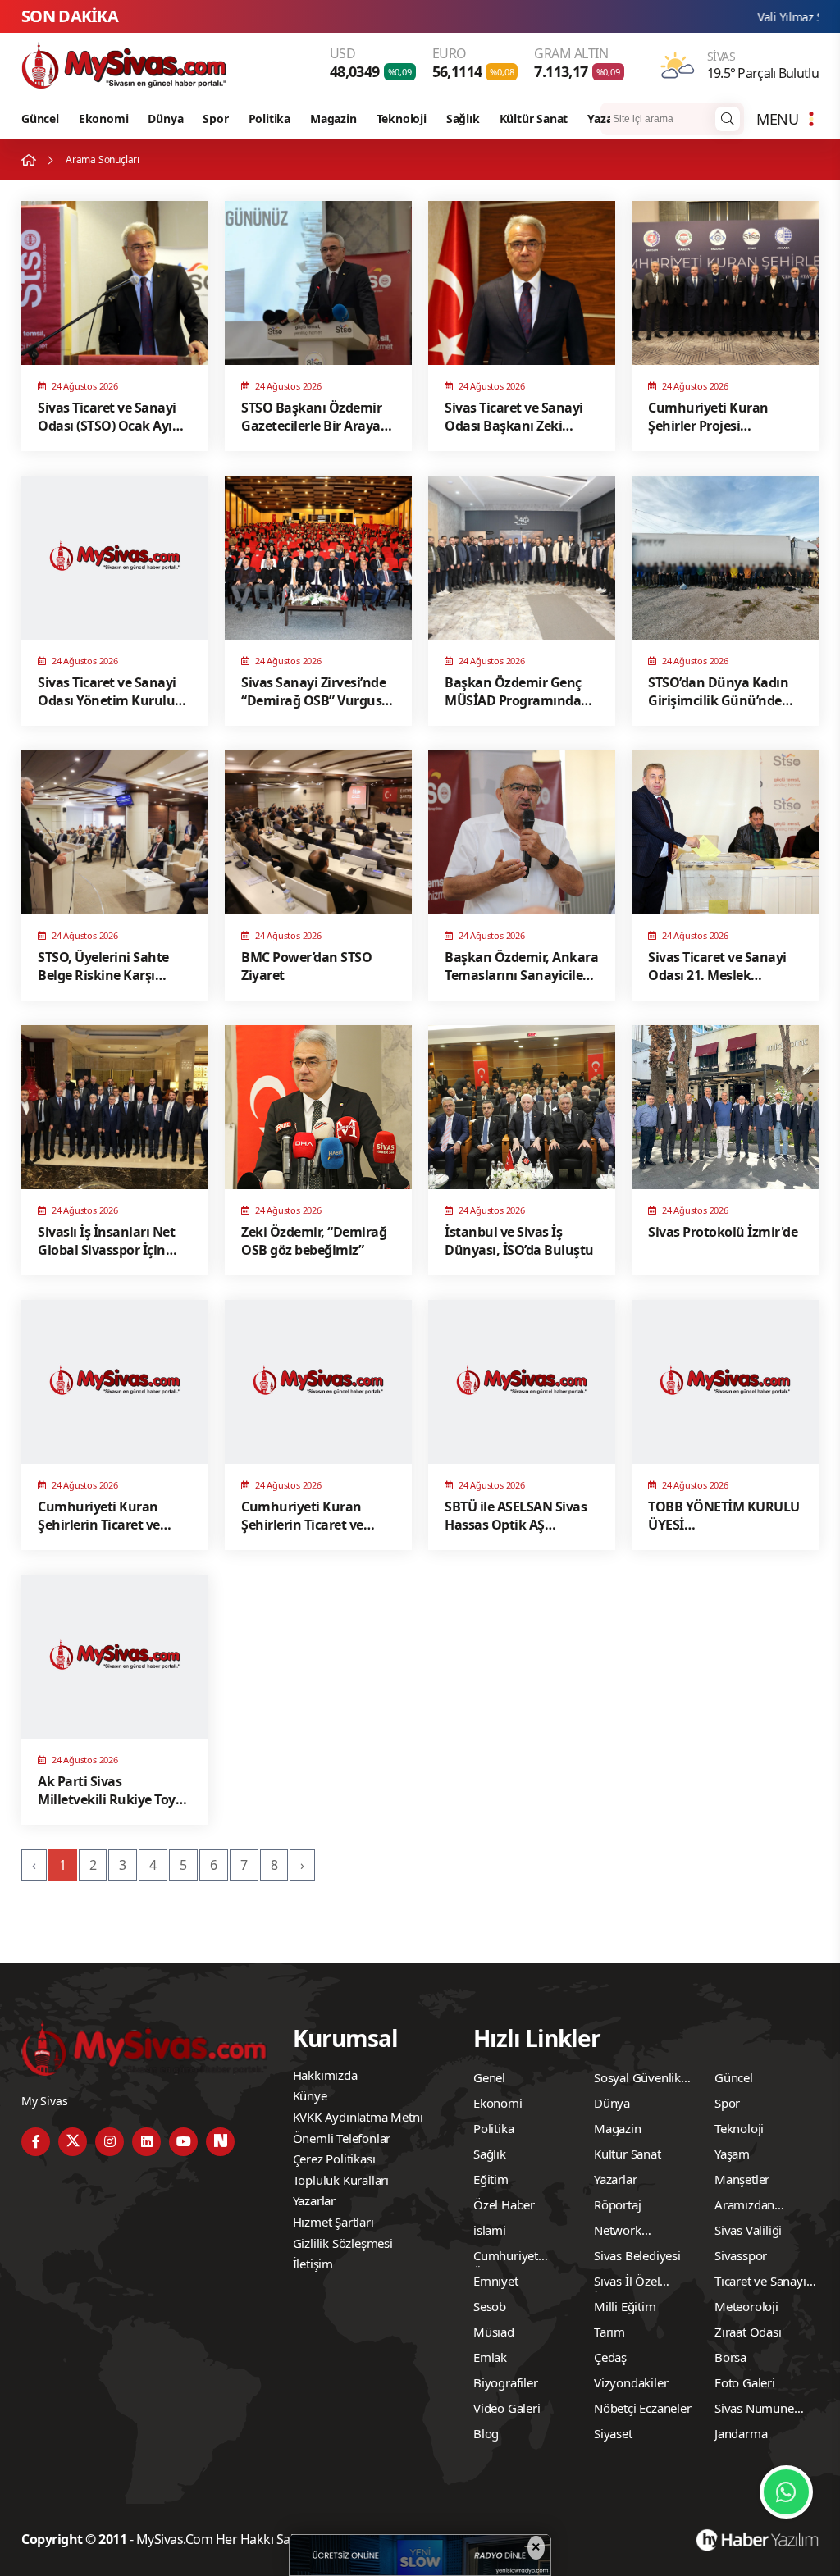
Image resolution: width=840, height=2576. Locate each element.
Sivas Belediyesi (637, 2255)
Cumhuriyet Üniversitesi (506, 2258)
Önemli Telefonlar (342, 2138)
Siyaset (613, 2433)
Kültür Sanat (534, 119)
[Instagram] (110, 2142)
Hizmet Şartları (333, 2222)
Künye (310, 2095)
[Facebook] (36, 2142)
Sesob (490, 2306)
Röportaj (617, 2204)
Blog (486, 2433)
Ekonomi (104, 119)
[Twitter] (73, 2142)
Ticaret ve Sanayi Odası (760, 2283)
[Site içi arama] (728, 119)
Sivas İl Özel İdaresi (627, 2283)
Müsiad (494, 2332)
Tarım (609, 2332)
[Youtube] (183, 2142)
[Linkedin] (146, 2142)
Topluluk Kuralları (341, 2180)
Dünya (165, 119)
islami (490, 2230)
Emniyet (496, 2281)
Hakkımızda (325, 2075)
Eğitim (491, 2179)
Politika (269, 119)
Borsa (730, 2357)
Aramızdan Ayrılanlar (744, 2207)
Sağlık (463, 119)
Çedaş (610, 2357)
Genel (489, 2077)
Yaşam (732, 2154)
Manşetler (742, 2179)
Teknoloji (402, 119)
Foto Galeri (745, 2382)
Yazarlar (609, 119)
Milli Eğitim (625, 2306)
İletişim (313, 2264)
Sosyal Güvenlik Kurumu (637, 2080)
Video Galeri (507, 2408)
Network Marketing (622, 2232)
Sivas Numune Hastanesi (754, 2410)
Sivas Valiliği (748, 2230)
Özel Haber (504, 2204)
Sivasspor (741, 2255)
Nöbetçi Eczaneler (643, 2408)
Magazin (333, 119)
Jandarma (741, 2433)
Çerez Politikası (334, 2159)
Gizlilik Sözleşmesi (343, 2243)
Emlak (490, 2357)
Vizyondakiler (631, 2382)
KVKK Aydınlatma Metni (358, 2117)
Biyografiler (506, 2382)
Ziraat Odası (748, 2332)
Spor (215, 119)
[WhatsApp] (786, 2492)
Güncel (40, 119)
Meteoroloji (746, 2306)
